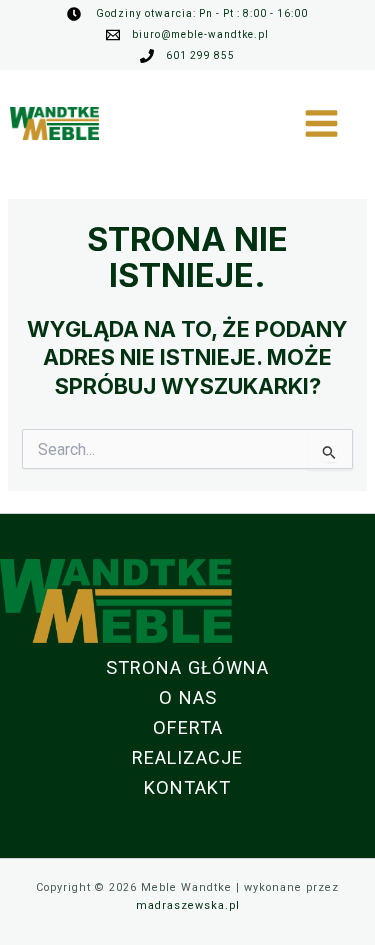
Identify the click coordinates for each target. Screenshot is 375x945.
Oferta (188, 727)
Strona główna (187, 667)
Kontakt (187, 787)
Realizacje (187, 757)
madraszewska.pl (188, 905)
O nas (188, 697)
